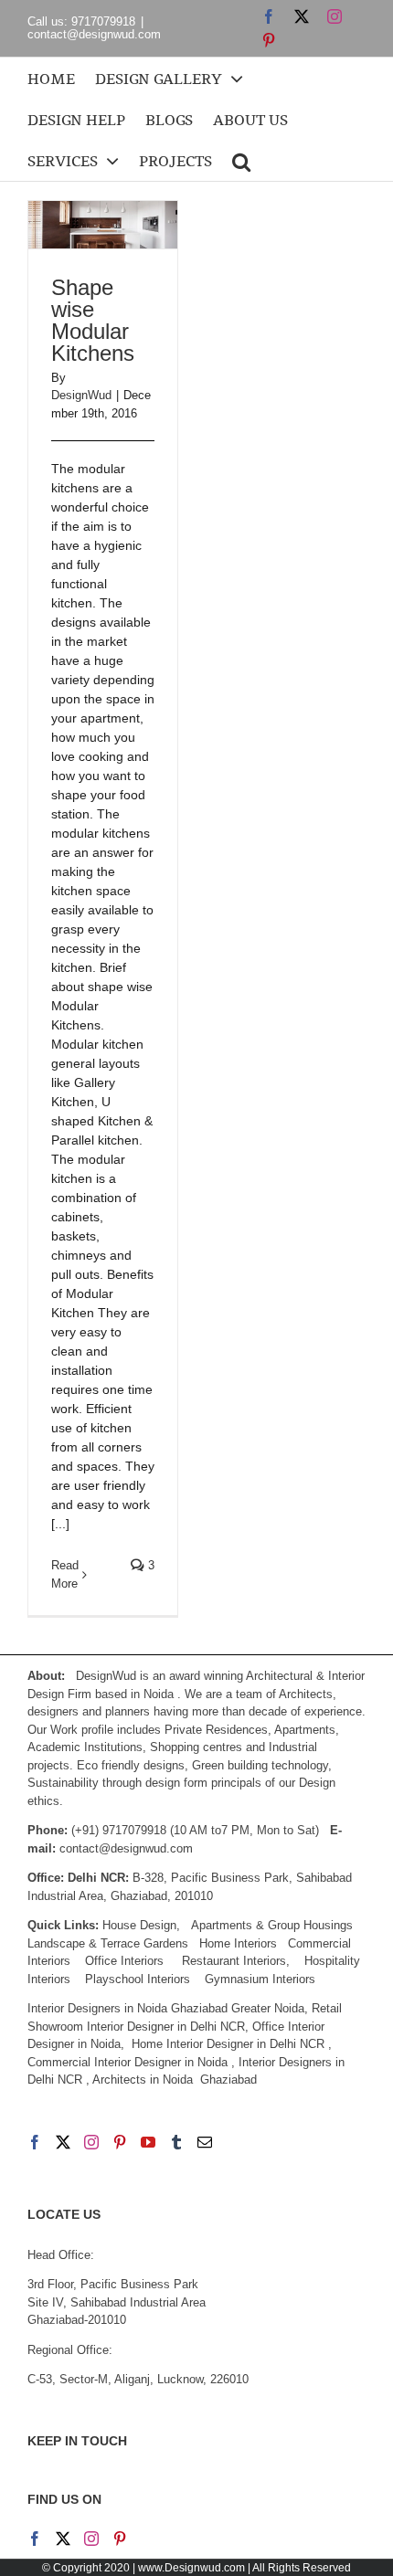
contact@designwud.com (94, 34)
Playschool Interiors (138, 1979)
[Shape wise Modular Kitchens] (103, 225)
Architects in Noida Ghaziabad (175, 2080)
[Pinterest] (120, 2142)
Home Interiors (238, 1943)
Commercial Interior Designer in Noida (127, 2062)
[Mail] (205, 2142)
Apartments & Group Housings (272, 1925)
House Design (139, 1925)
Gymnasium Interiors (262, 1979)
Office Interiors (124, 1961)
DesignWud (81, 395)
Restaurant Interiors (234, 1961)
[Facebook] (35, 2142)
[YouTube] (148, 2142)
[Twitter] (63, 2142)
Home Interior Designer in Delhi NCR (228, 2044)
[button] (241, 160)
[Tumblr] (176, 2142)
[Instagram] (91, 2142)
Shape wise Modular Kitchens (93, 320)
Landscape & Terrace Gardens (108, 1943)
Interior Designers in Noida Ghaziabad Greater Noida (166, 2008)
